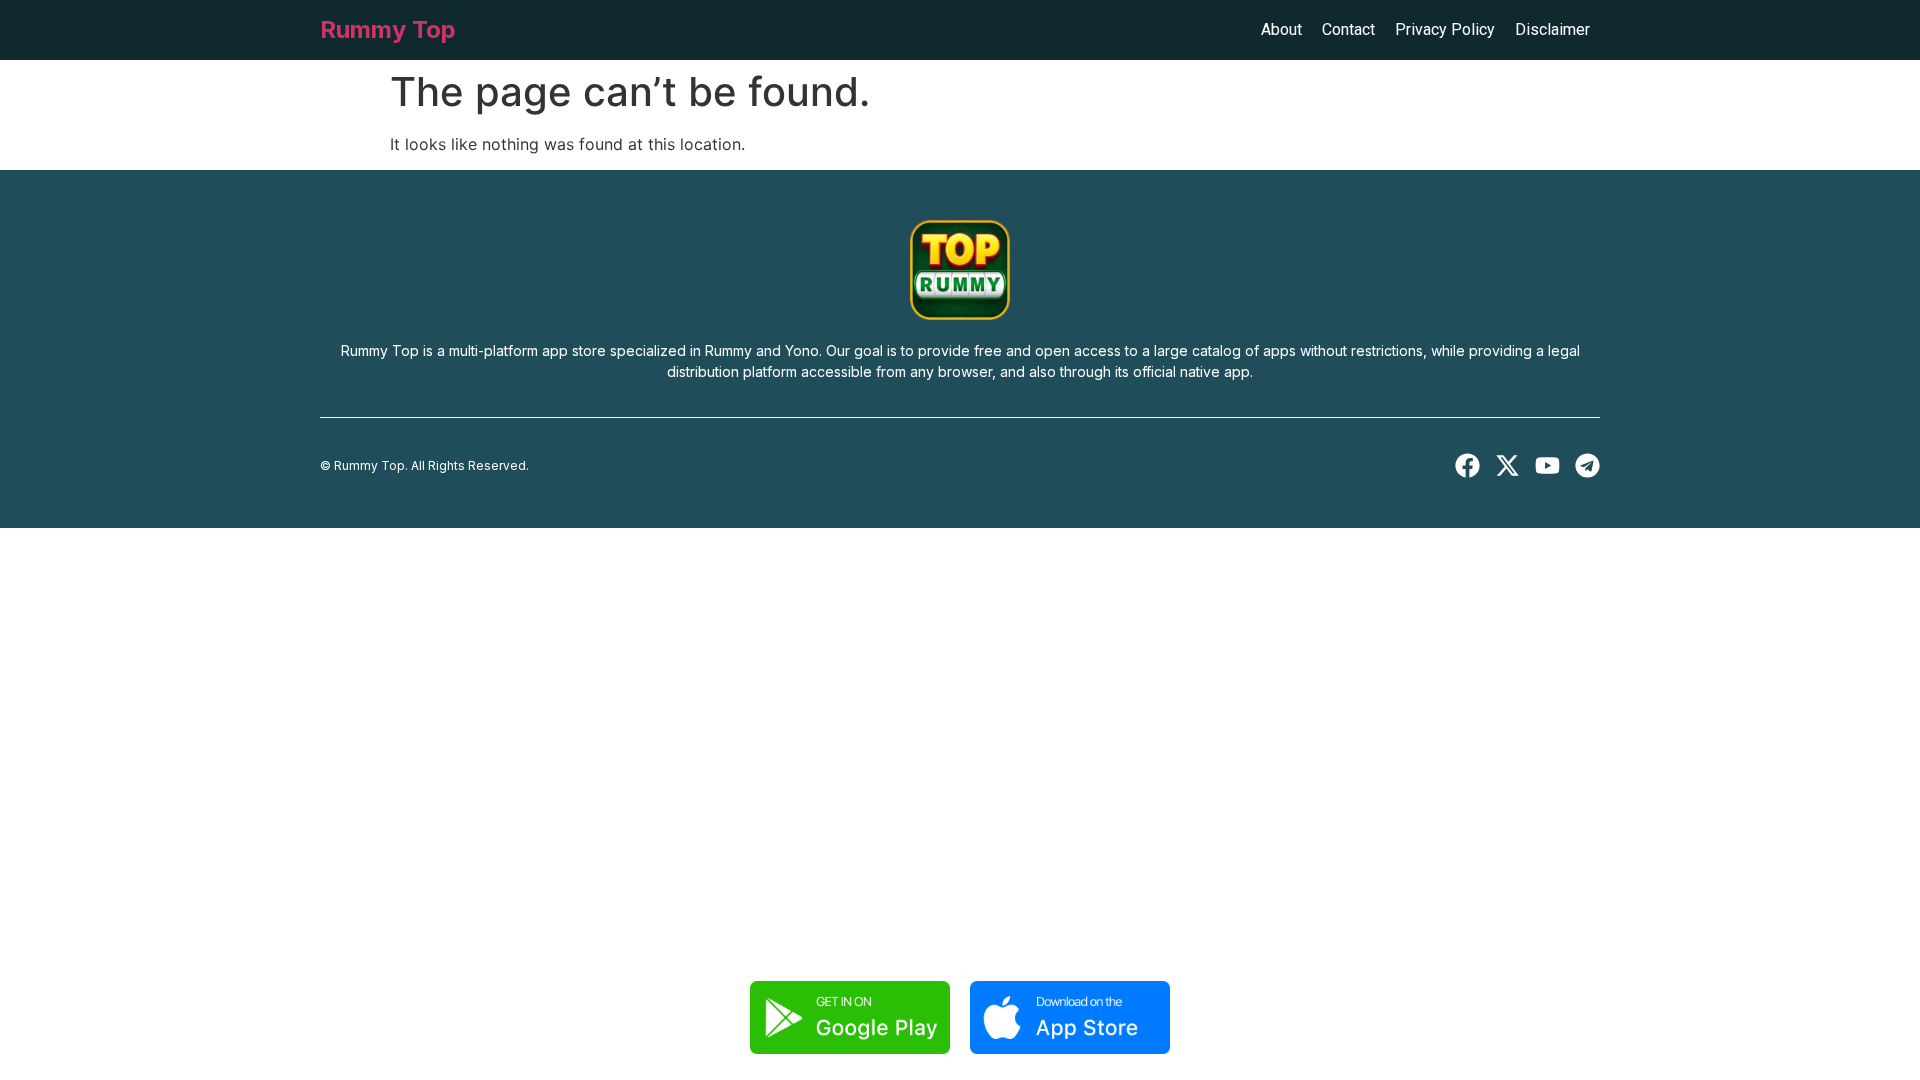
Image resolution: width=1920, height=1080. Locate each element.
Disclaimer (1552, 29)
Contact (1348, 29)
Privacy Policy (1445, 29)
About (1281, 29)
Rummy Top (388, 29)
